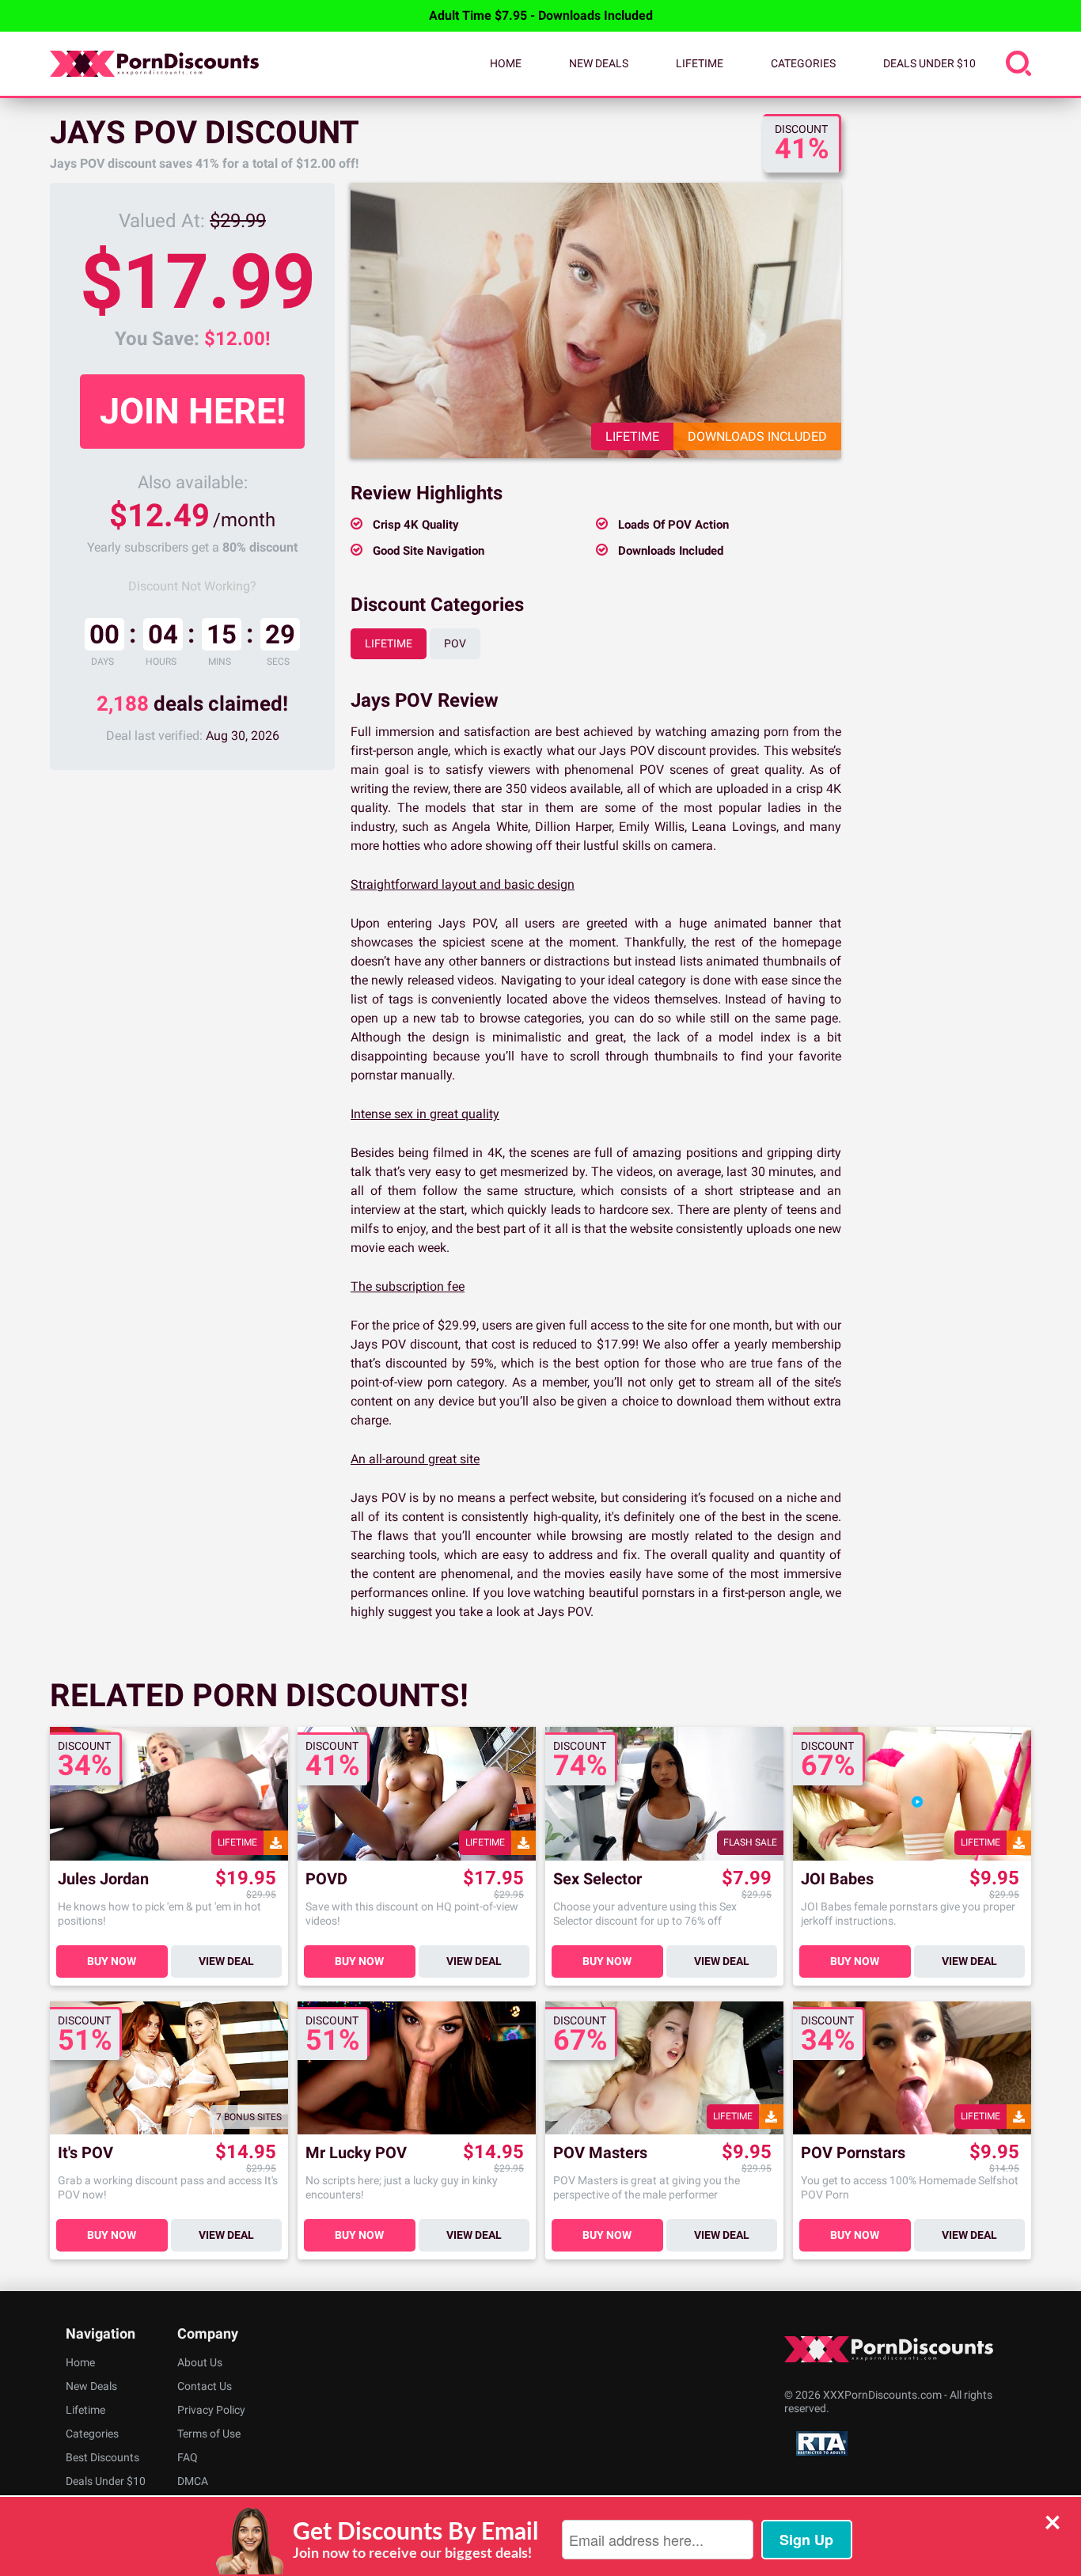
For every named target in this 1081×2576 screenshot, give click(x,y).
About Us (200, 2362)
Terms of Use (209, 2434)
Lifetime (700, 63)
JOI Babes (837, 1879)
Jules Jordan (103, 1879)
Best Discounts (102, 2457)
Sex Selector (597, 1879)
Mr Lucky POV (356, 2153)
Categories (803, 63)
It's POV (85, 2153)
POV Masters (600, 2153)
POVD (326, 1879)
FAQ (188, 2457)
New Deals (599, 63)
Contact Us (205, 2386)
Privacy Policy (211, 2410)
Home (506, 63)
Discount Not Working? (192, 586)
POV (455, 643)
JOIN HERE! (193, 411)
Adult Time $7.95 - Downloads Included (541, 15)
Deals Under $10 (929, 63)
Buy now (112, 1961)
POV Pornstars (853, 2153)
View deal (226, 1961)
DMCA (193, 2481)
